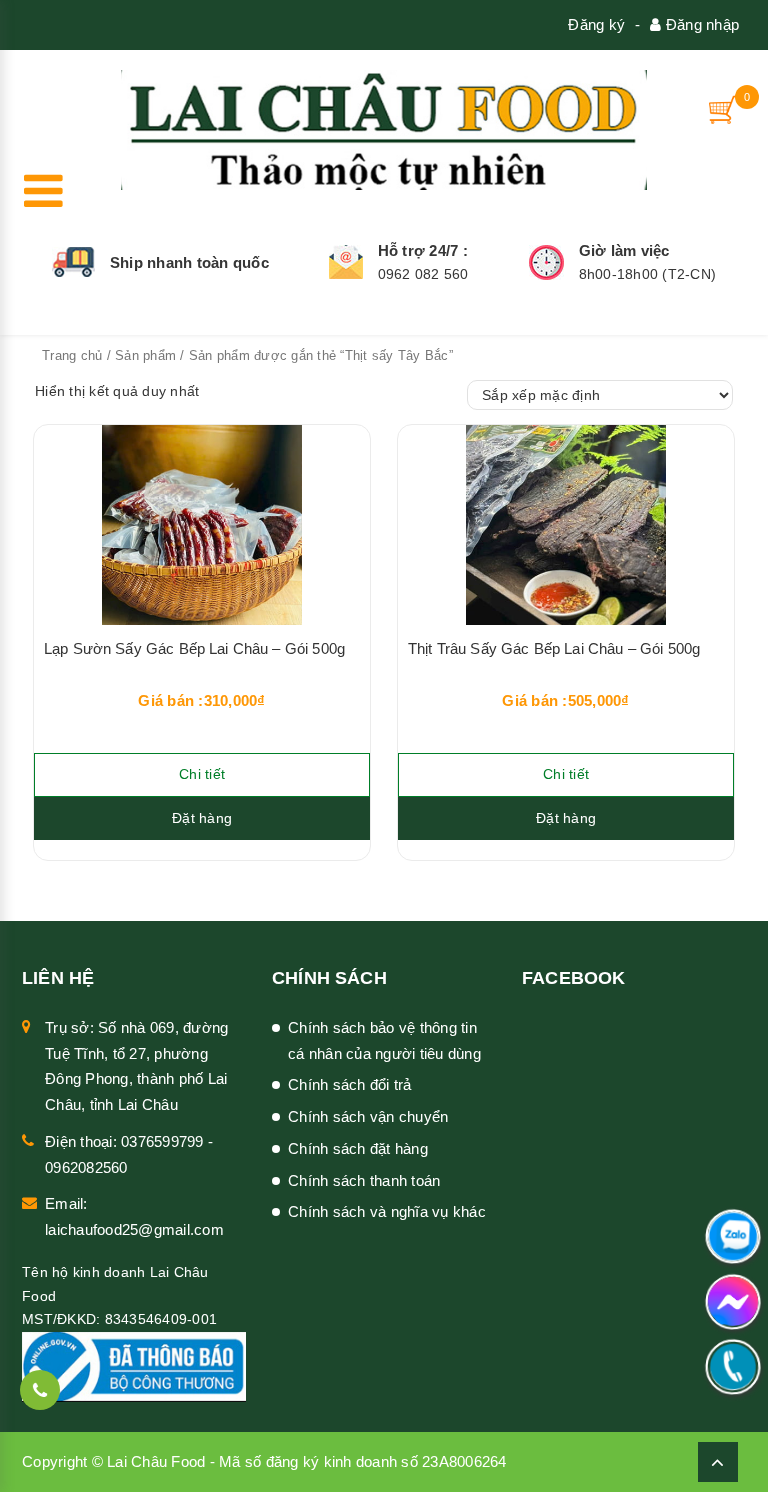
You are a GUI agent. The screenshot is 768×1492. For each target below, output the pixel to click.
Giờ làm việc (624, 250)
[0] (724, 109)
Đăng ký (596, 24)
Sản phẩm (145, 355)
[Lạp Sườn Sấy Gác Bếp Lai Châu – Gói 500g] (202, 525)
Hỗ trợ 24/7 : (423, 250)
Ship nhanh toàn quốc (189, 262)
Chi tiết (202, 774)
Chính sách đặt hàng (358, 1148)
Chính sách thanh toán (364, 1180)
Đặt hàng (202, 818)
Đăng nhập (700, 24)
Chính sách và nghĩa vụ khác (387, 1211)
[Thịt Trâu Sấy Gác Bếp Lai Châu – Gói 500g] (566, 525)
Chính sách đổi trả (350, 1084)
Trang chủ (72, 355)
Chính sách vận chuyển (368, 1116)
